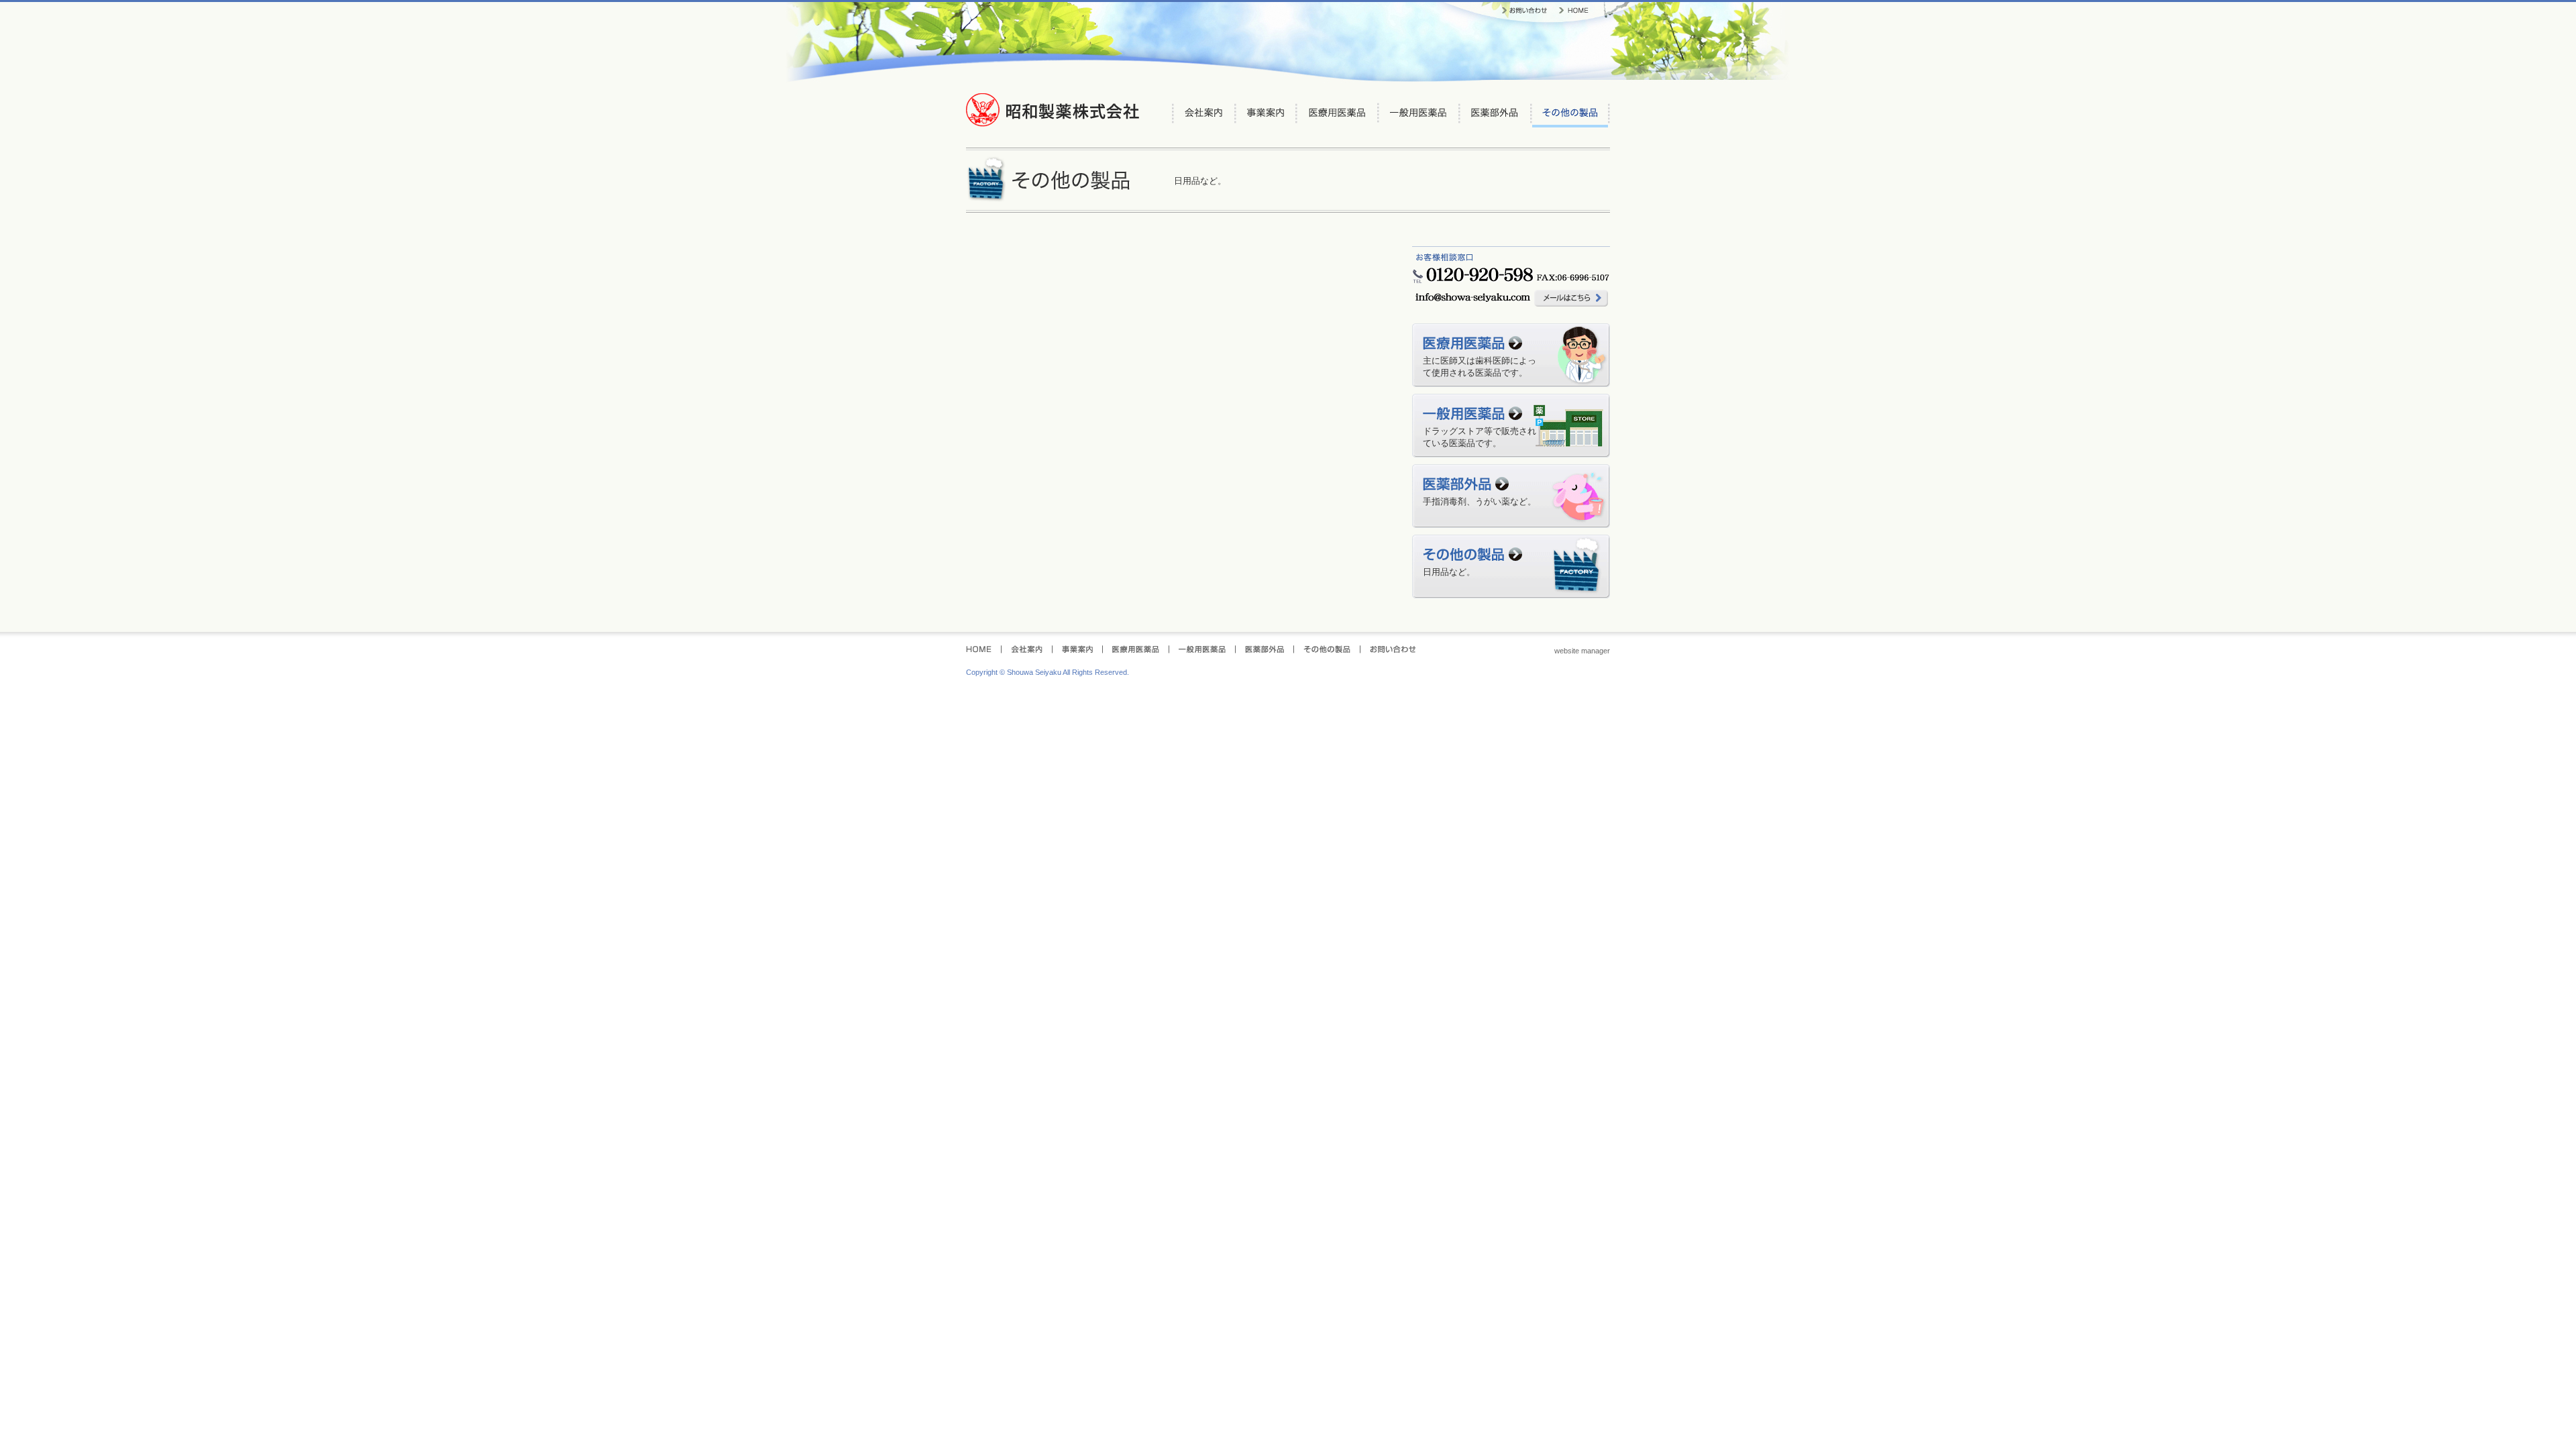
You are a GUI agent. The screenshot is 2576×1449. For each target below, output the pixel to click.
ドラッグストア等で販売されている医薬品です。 (1480, 437)
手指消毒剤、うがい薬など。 (1480, 501)
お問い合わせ (1524, 11)
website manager (1582, 651)
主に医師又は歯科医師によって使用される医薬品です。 (1480, 367)
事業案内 (1266, 115)
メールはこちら (1571, 298)
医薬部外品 (1495, 115)
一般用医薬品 (1419, 115)
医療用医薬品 (1337, 115)
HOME (1574, 11)
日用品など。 (1449, 572)
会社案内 (1204, 115)
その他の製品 (1570, 115)
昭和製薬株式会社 (1053, 110)
